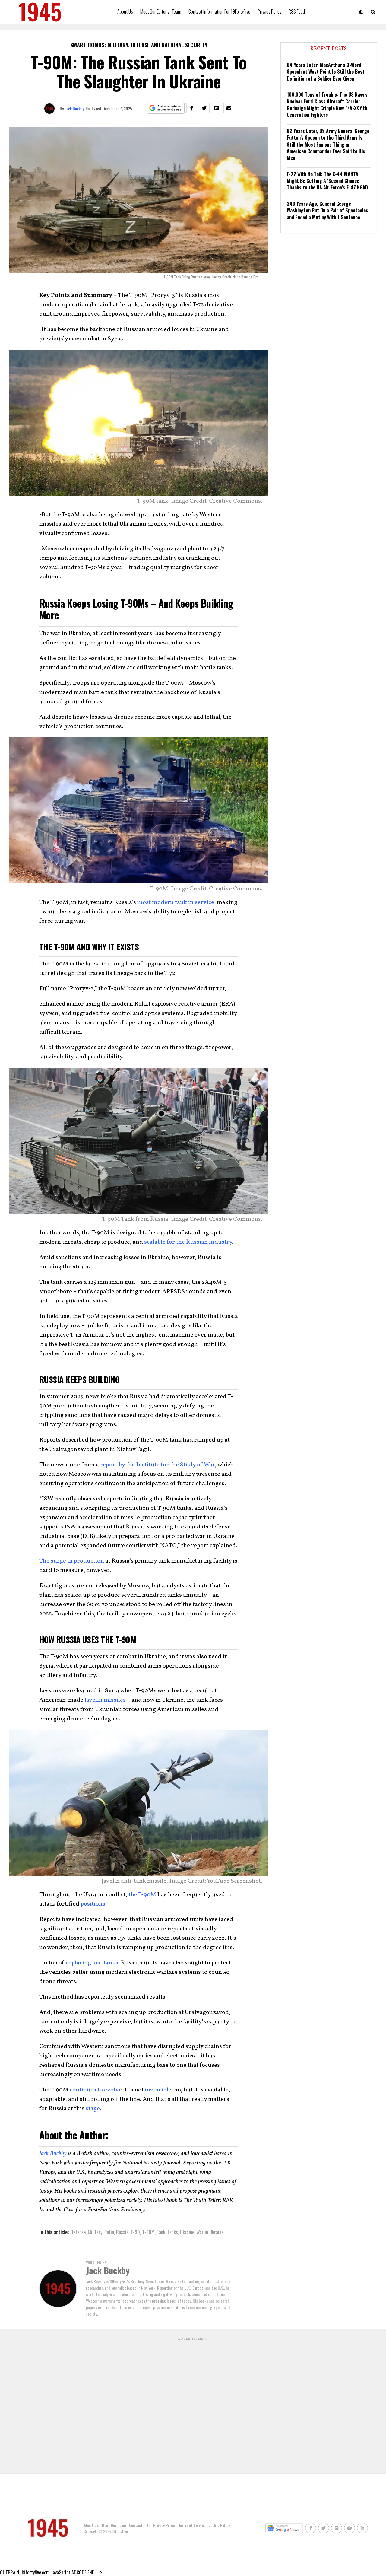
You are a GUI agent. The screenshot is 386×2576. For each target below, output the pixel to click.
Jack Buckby (75, 108)
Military (95, 2232)
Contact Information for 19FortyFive (219, 11)
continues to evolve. (96, 2090)
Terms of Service (192, 2525)
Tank (161, 2232)
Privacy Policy (269, 11)
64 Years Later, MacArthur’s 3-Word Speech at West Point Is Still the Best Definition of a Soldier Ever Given (326, 72)
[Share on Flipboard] (217, 108)
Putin (109, 2232)
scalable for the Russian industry (188, 1242)
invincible (158, 2090)
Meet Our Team (114, 2525)
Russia (122, 2232)
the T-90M (142, 1895)
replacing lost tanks (92, 1963)
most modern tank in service (176, 902)
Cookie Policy (219, 2525)
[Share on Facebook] (192, 108)
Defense (78, 2232)
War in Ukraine (210, 2232)
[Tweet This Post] (204, 108)
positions (93, 1904)
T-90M (148, 2232)
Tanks (173, 2232)
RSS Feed (297, 11)
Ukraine (187, 2232)
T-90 (135, 2232)
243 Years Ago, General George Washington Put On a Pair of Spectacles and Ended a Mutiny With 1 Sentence (327, 210)
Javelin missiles (105, 1700)
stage (93, 2109)
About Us (125, 11)
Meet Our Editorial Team (161, 11)
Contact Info (140, 2525)
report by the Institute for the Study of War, (158, 1465)
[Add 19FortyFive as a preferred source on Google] (166, 108)
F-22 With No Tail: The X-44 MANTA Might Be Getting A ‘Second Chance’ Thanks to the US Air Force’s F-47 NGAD (327, 181)
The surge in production (72, 1561)
